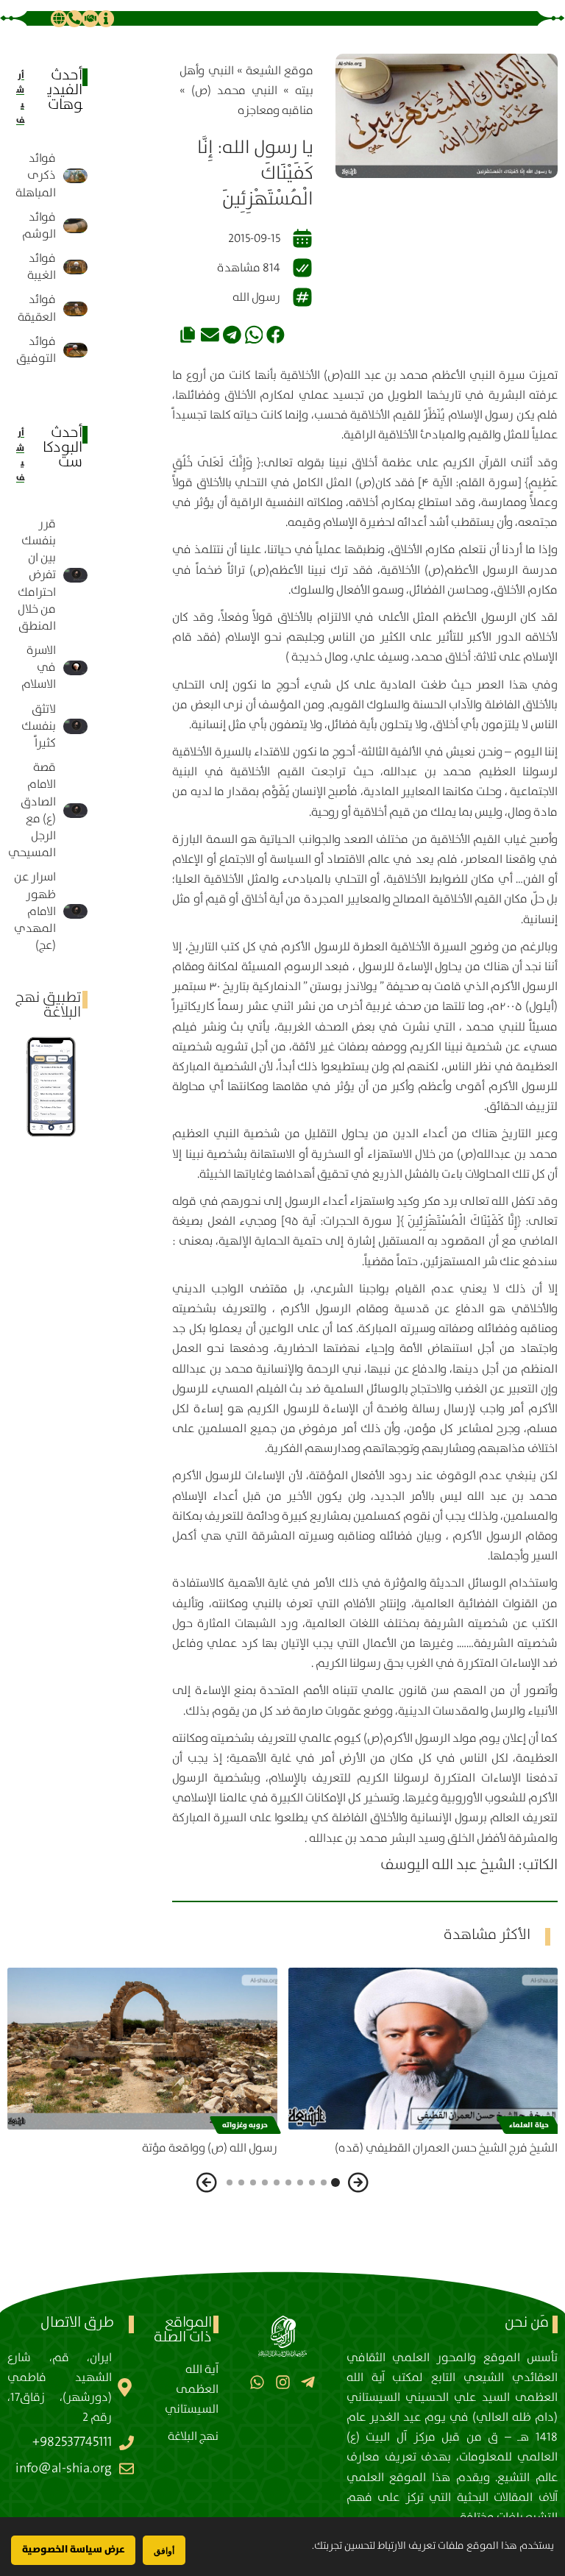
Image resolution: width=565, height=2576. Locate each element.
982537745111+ (72, 2442)
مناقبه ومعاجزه (276, 111)
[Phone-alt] (74, 18)
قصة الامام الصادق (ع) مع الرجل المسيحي (32, 810)
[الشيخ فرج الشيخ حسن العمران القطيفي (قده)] (423, 2049)
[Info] (106, 18)
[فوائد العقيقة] (76, 309)
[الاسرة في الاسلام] (76, 668)
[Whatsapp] (257, 2382)
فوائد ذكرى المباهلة (36, 175)
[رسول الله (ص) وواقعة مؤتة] (142, 2049)
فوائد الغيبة (42, 267)
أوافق (164, 2551)
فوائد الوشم (39, 226)
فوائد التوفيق (36, 350)
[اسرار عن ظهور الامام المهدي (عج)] (76, 911)
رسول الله (256, 298)
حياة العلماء (529, 2125)
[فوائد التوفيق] (76, 350)
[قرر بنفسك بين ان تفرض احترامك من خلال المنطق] (76, 575)
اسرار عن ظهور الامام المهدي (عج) (35, 911)
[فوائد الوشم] (76, 226)
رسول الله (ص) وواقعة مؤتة (210, 2148)
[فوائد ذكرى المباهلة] (76, 176)
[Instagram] (282, 2382)
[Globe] (59, 18)
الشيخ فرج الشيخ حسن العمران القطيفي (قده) (446, 2148)
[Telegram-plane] (308, 2382)
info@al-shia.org (64, 2469)
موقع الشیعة (280, 71)
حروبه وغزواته (245, 2125)
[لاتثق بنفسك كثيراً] (76, 726)
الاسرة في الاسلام (39, 668)
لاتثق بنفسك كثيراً (39, 726)
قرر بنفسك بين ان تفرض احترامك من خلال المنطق (37, 575)
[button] (276, 334)
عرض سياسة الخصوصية (73, 2550)
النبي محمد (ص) (234, 91)
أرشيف (20, 98)
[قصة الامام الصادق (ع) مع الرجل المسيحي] (76, 811)
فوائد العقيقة (37, 308)
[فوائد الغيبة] (76, 267)
